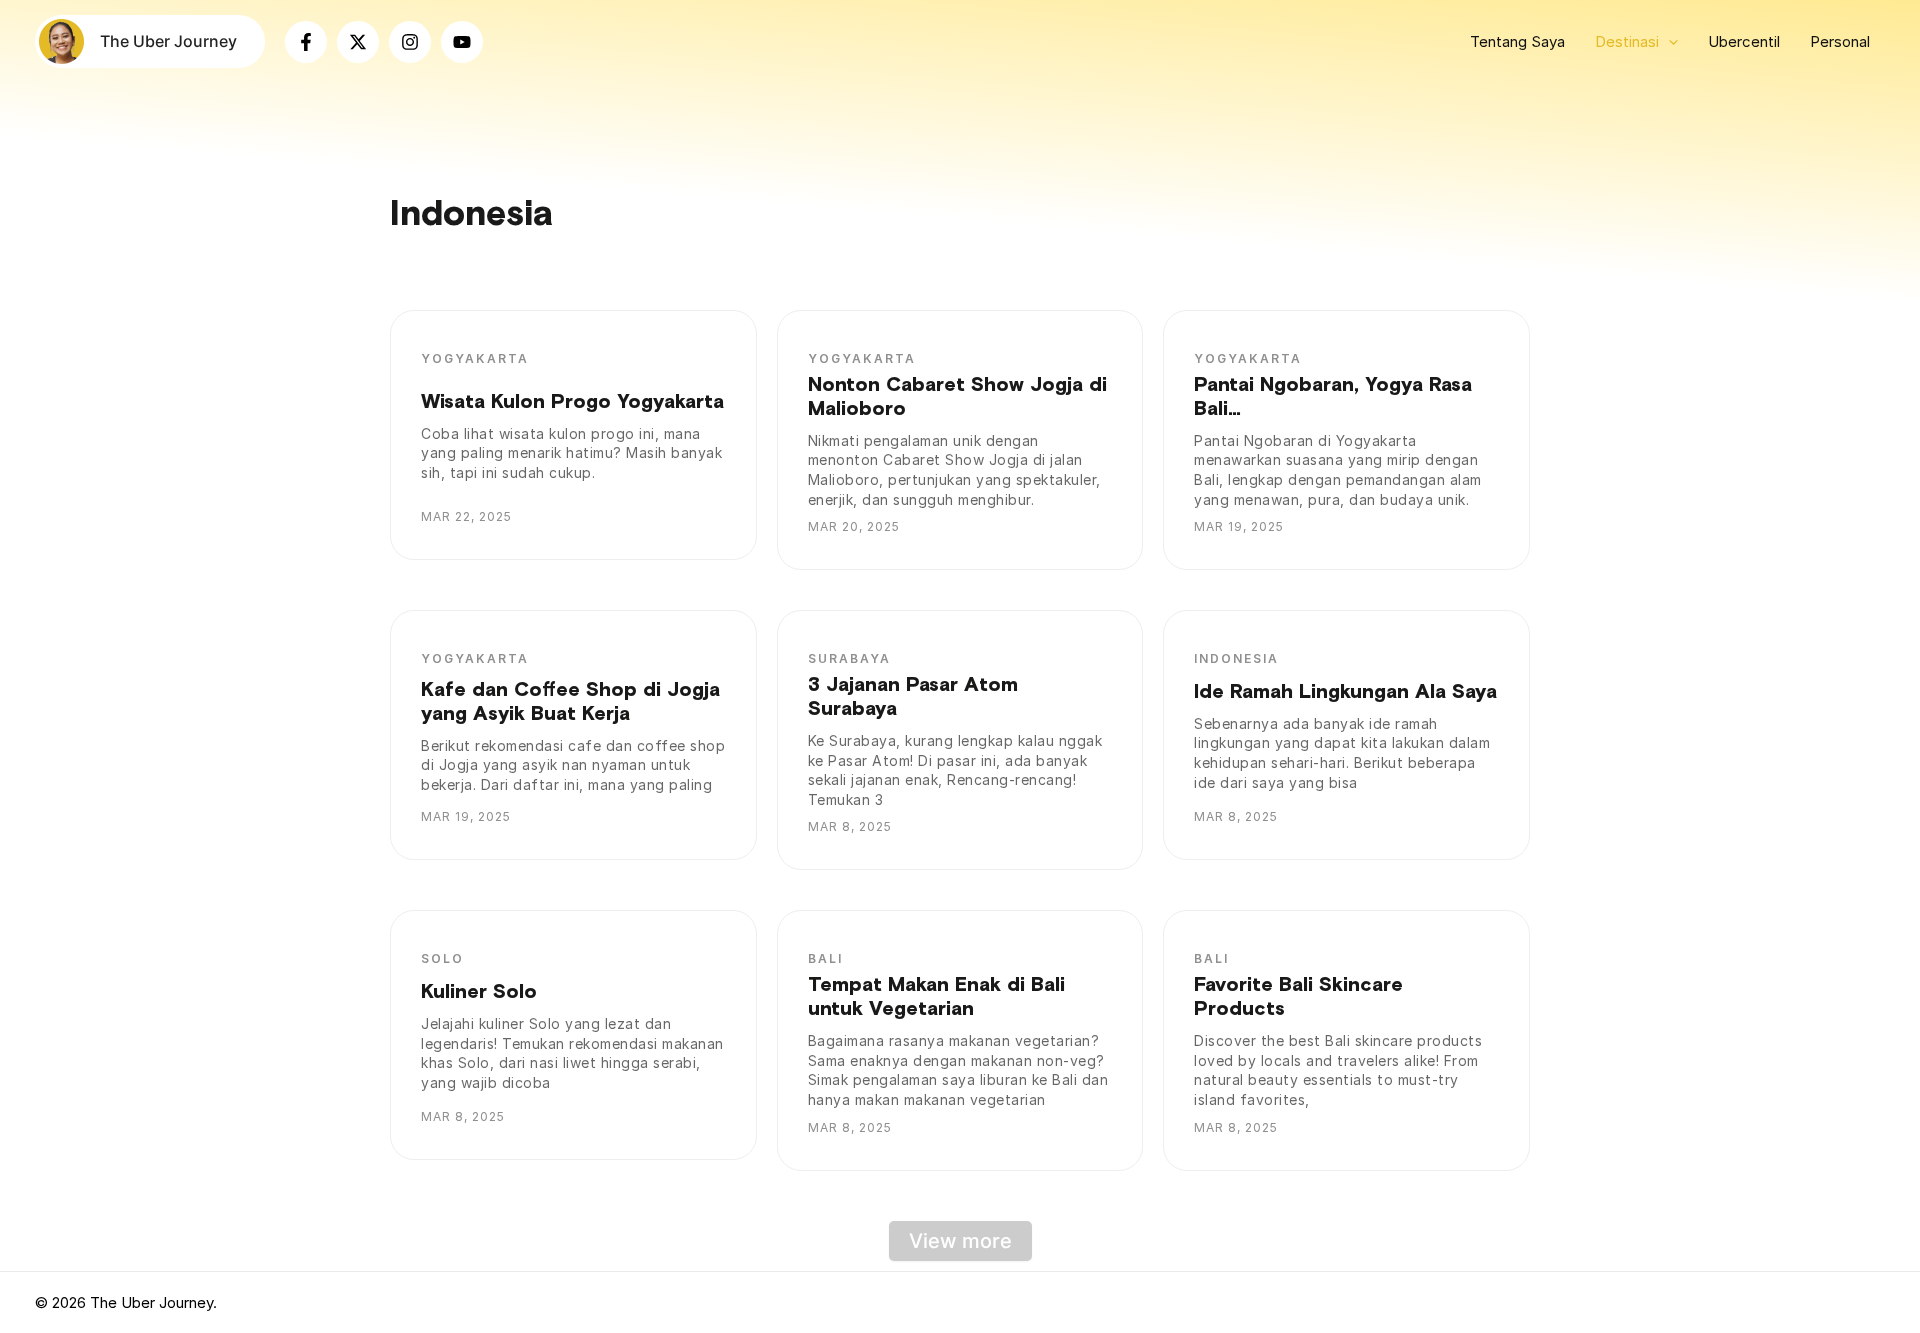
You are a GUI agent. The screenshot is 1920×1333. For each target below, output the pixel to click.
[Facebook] (306, 42)
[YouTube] (462, 42)
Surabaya (849, 658)
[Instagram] (410, 42)
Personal (1840, 41)
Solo (442, 958)
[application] (1668, 42)
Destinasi (1627, 41)
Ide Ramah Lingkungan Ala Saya (1345, 692)
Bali (825, 958)
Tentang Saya (1517, 41)
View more (960, 1241)
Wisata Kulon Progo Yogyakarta (572, 402)
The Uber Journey (168, 41)
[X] (358, 42)
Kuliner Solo (479, 992)
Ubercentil (1744, 41)
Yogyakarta (475, 358)
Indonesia (1236, 658)
